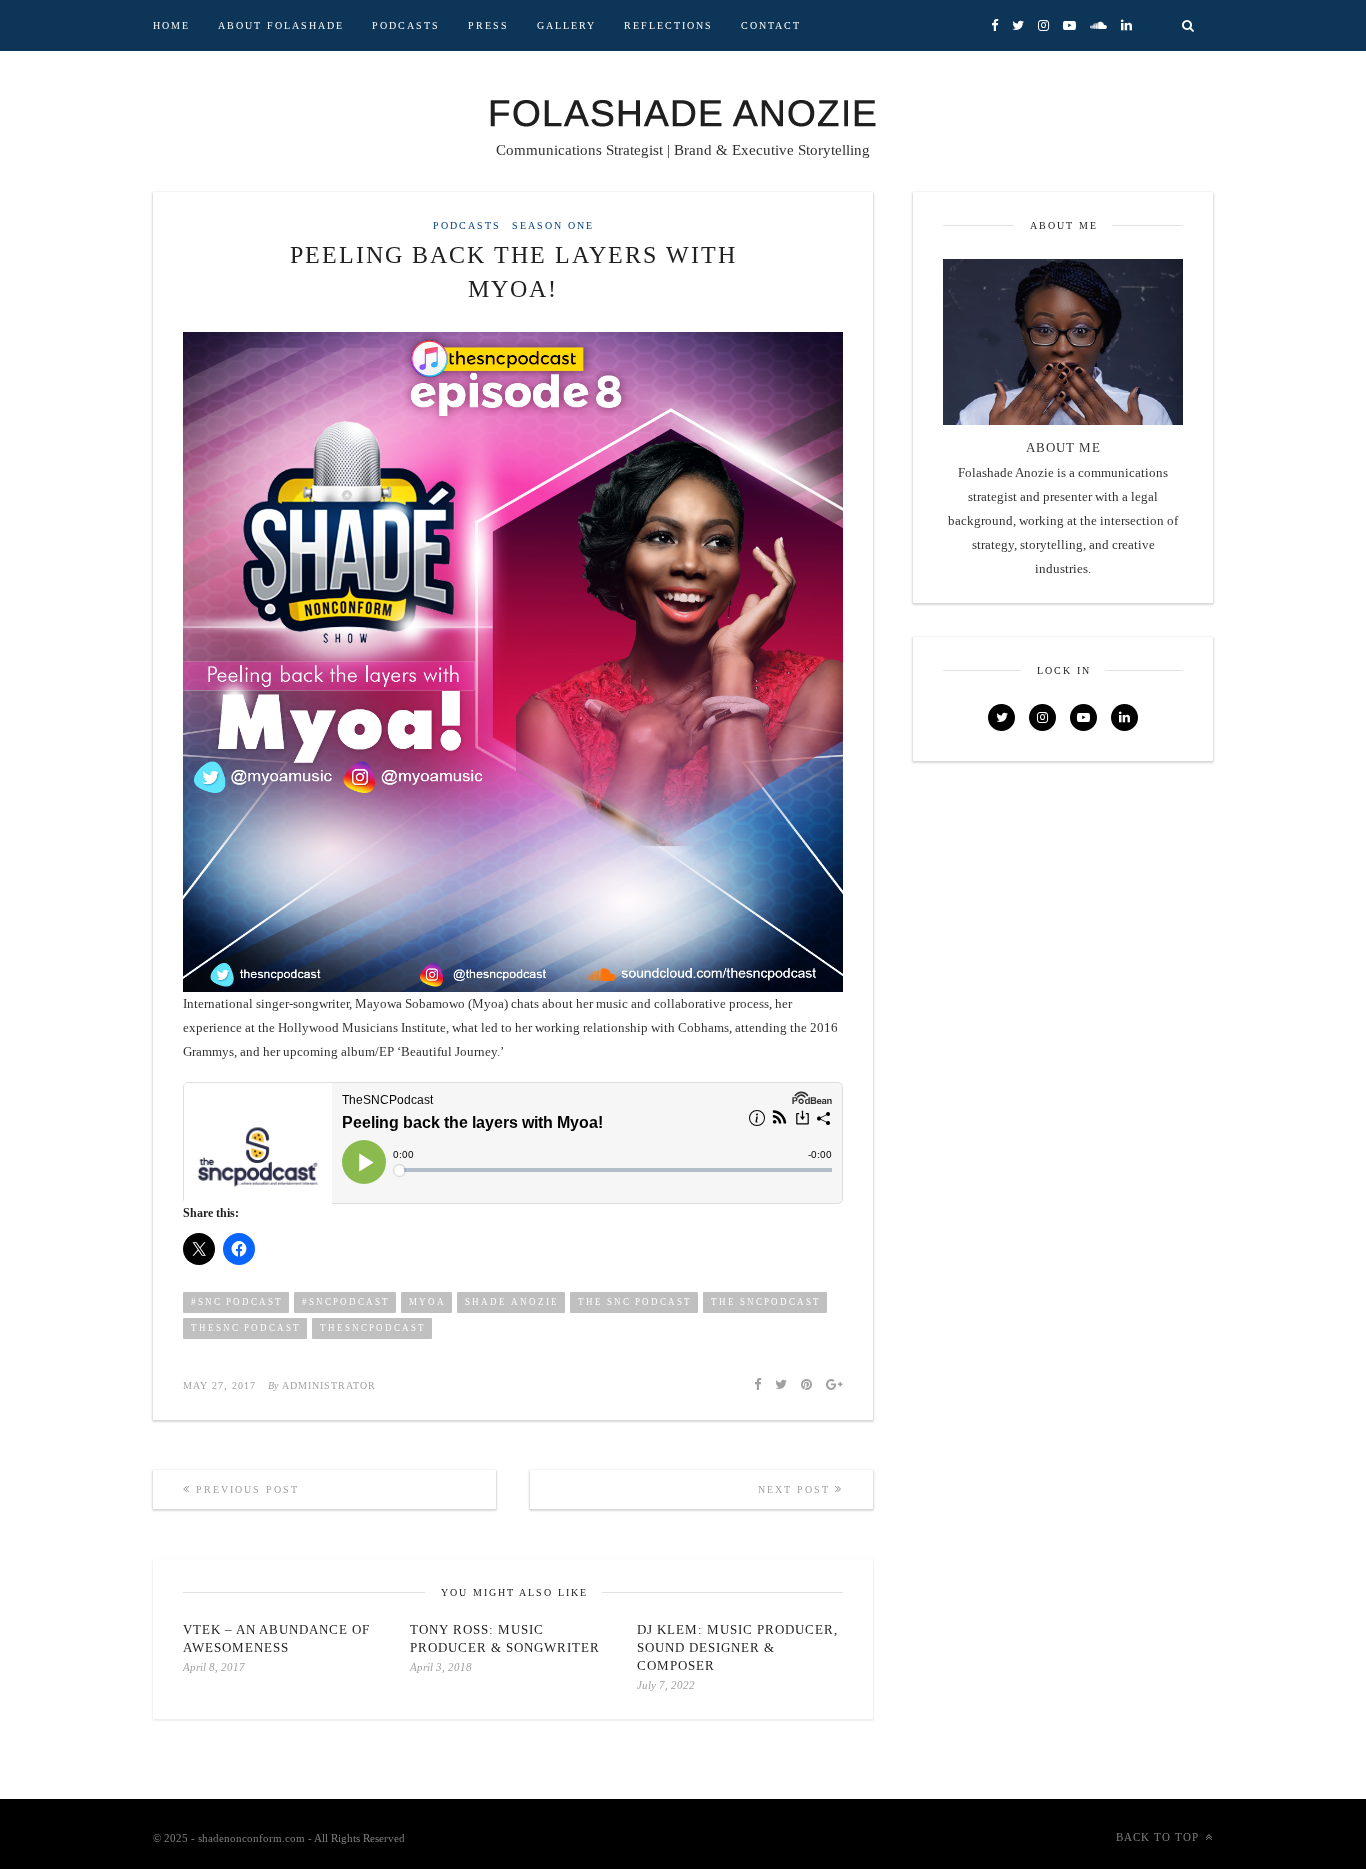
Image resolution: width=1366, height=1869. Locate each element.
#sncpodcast (346, 1302)
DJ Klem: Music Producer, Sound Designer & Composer (737, 1647)
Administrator (329, 1385)
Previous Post (245, 1489)
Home (171, 25)
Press (488, 25)
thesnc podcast (246, 1328)
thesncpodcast (373, 1328)
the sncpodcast (766, 1302)
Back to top (1157, 1837)
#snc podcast (237, 1302)
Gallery (566, 25)
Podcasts (406, 25)
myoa (427, 1302)
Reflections (668, 25)
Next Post (796, 1489)
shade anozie (512, 1302)
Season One (553, 226)
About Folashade (281, 25)
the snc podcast (635, 1302)
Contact (771, 25)
